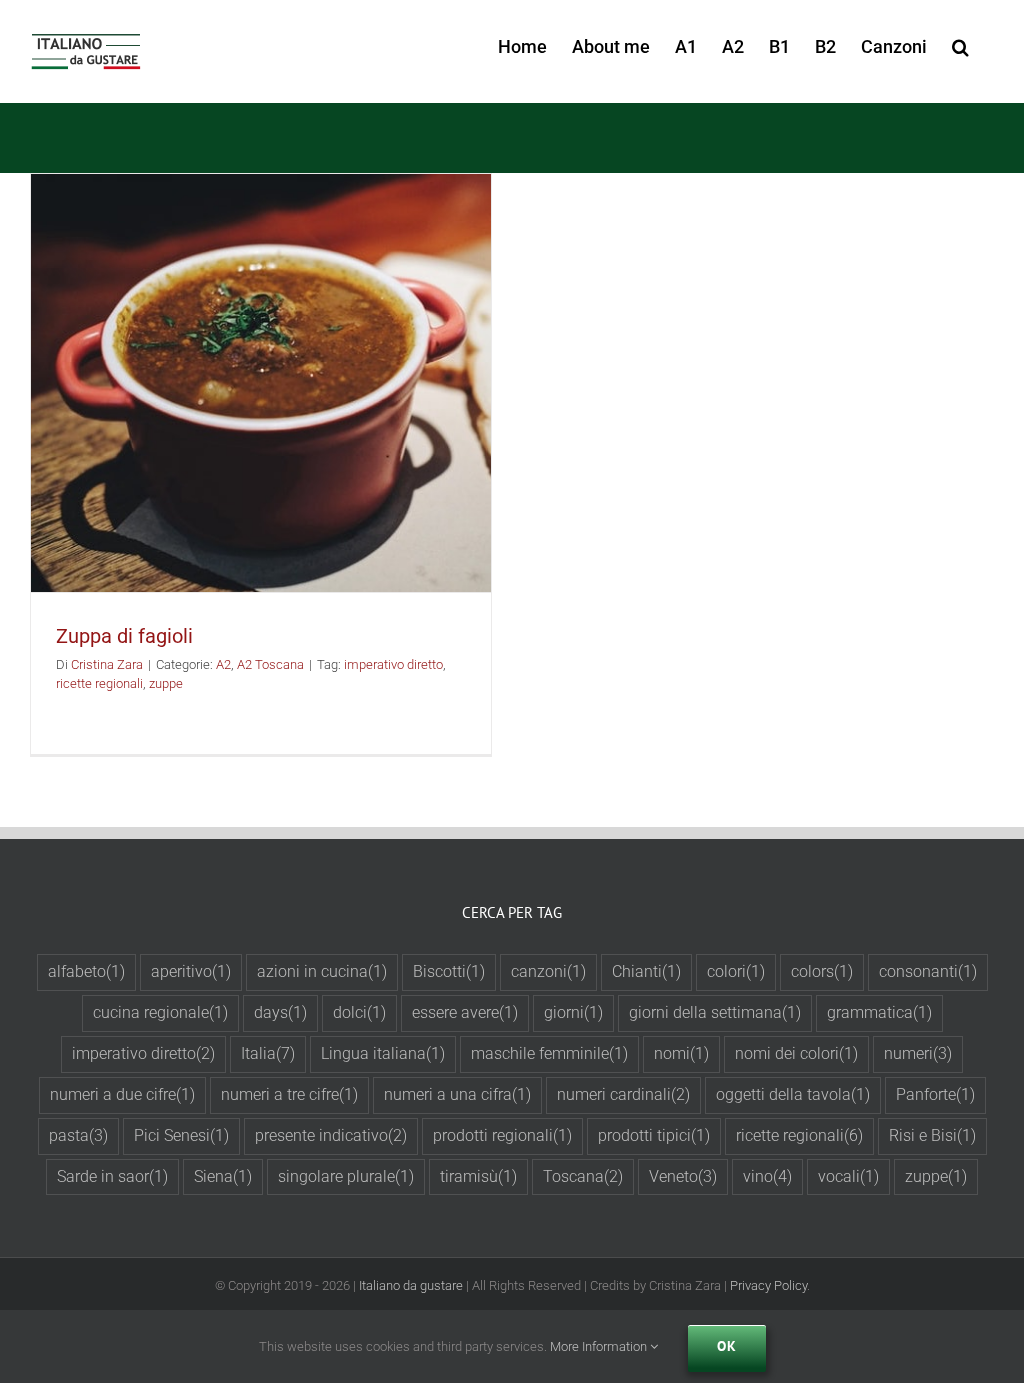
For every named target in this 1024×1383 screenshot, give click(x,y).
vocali (848, 1176)
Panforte (935, 1094)
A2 (223, 664)
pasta (78, 1135)
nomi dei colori (796, 1053)
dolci (359, 1012)
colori (736, 971)
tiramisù (478, 1176)
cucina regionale (160, 1012)
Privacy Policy (768, 1285)
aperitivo (191, 971)
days (280, 1012)
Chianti (646, 971)
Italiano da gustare (411, 1285)
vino (767, 1176)
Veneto (683, 1176)
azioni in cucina (322, 971)
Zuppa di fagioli (124, 636)
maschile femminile (549, 1053)
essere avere (465, 1012)
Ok (727, 1346)
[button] (960, 42)
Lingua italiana (383, 1053)
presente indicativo (331, 1135)
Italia (268, 1053)
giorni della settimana (715, 1012)
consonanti (928, 971)
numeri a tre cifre (289, 1094)
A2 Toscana (270, 664)
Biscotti (449, 971)
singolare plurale (346, 1176)
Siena (223, 1176)
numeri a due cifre (122, 1094)
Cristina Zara (107, 664)
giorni (573, 1012)
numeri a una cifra (457, 1094)
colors (822, 971)
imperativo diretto (393, 664)
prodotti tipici (654, 1135)
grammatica (879, 1012)
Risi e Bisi (932, 1135)
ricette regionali (99, 683)
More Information (600, 1346)
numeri (918, 1053)
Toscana (583, 1176)
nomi (681, 1053)
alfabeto (86, 971)
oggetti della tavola (793, 1094)
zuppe (166, 683)
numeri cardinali (623, 1094)
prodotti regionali (502, 1135)
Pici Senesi (181, 1135)
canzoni (548, 971)
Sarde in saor (112, 1176)
